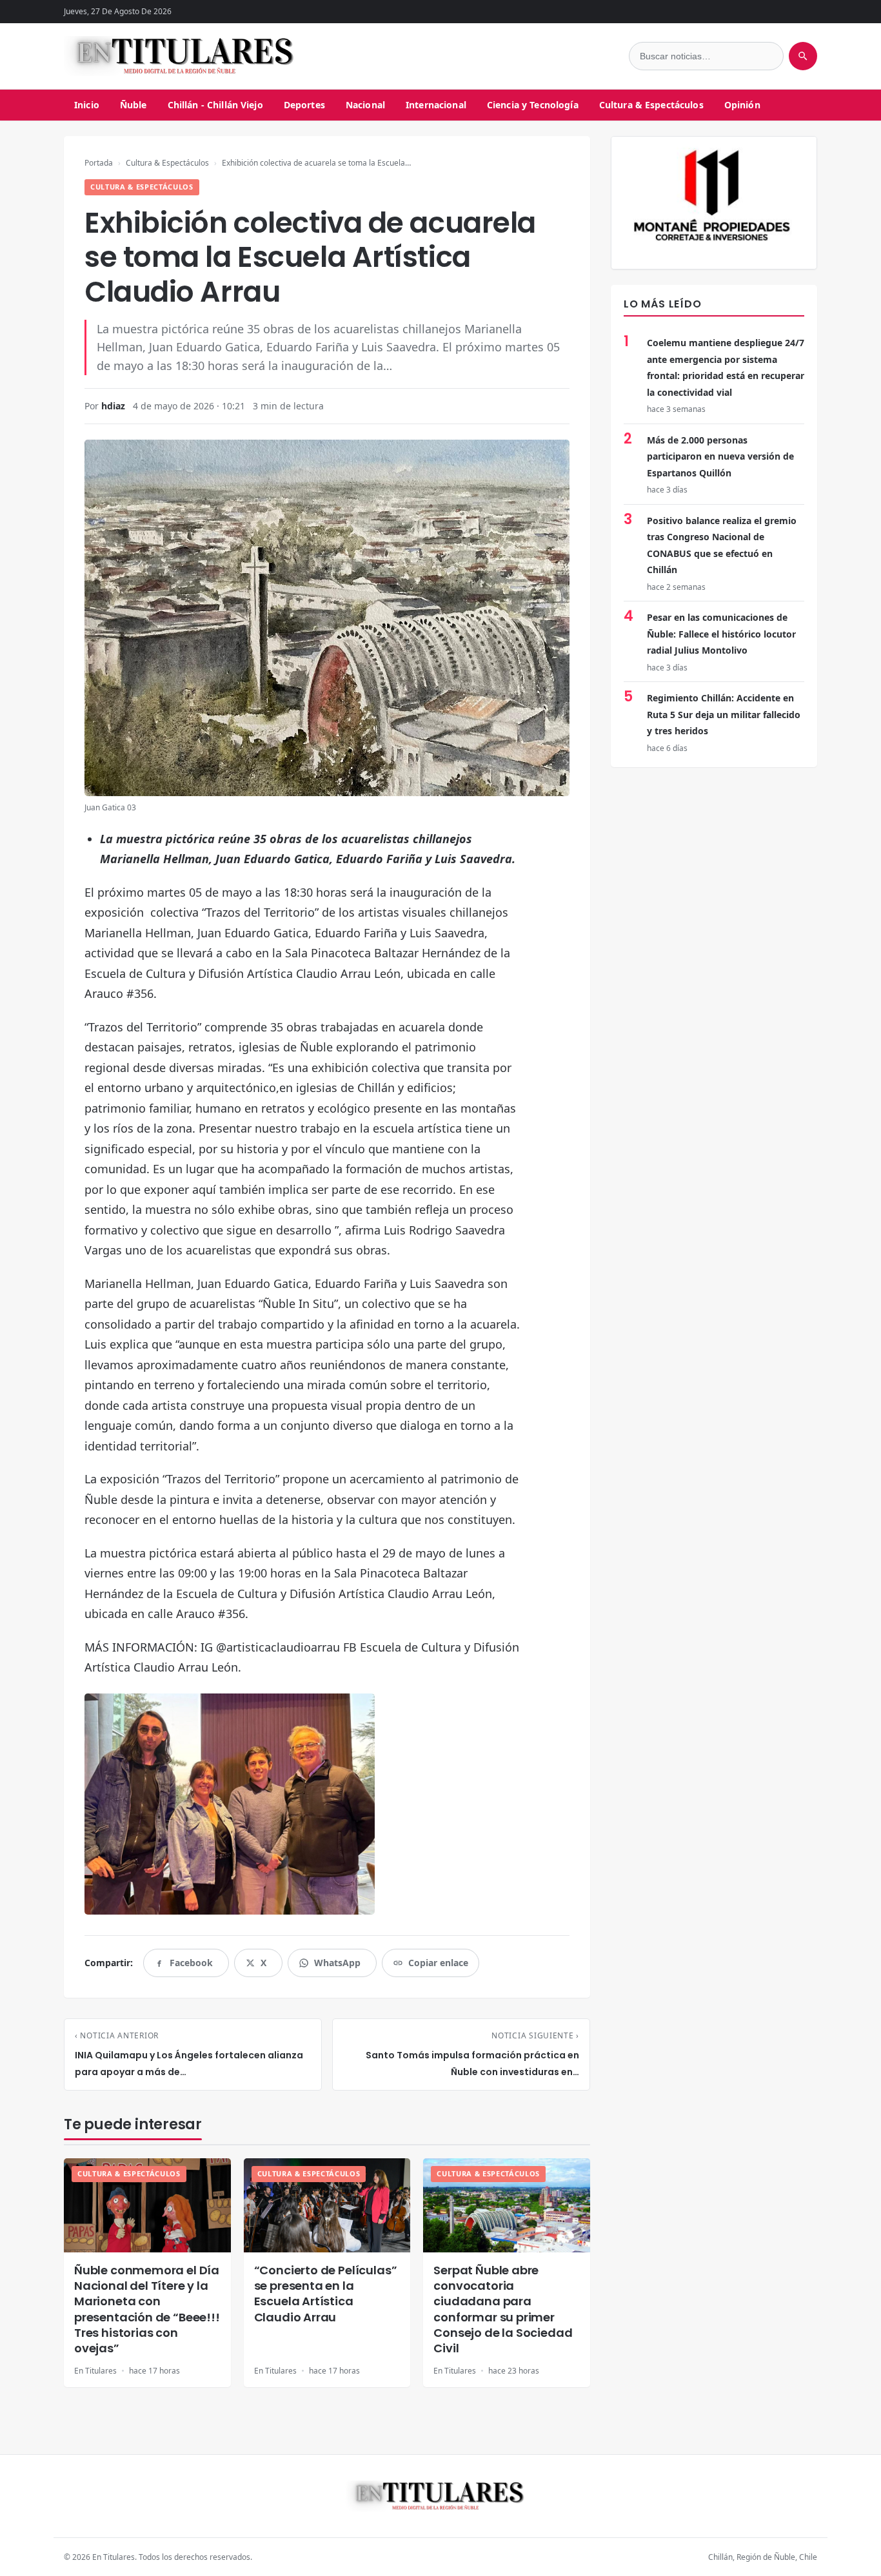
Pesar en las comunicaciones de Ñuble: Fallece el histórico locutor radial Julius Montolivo (721, 634)
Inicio (87, 105)
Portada (99, 163)
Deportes (304, 105)
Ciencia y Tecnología (533, 105)
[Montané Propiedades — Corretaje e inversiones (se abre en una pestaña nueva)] (714, 203)
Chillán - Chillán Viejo (215, 105)
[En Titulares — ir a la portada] (186, 56)
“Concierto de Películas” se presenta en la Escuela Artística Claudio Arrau (326, 2294)
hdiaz (113, 406)
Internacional (436, 105)
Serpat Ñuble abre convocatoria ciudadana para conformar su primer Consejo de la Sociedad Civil (503, 2309)
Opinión (742, 105)
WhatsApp (337, 1966)
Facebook (191, 1966)
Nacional (365, 105)
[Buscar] (803, 56)
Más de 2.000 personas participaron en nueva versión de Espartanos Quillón (720, 456)
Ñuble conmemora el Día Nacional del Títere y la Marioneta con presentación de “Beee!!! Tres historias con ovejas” (147, 2309)
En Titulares (95, 2371)
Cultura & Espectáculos (651, 105)
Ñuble (134, 105)
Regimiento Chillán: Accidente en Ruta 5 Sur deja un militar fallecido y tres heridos (724, 714)
